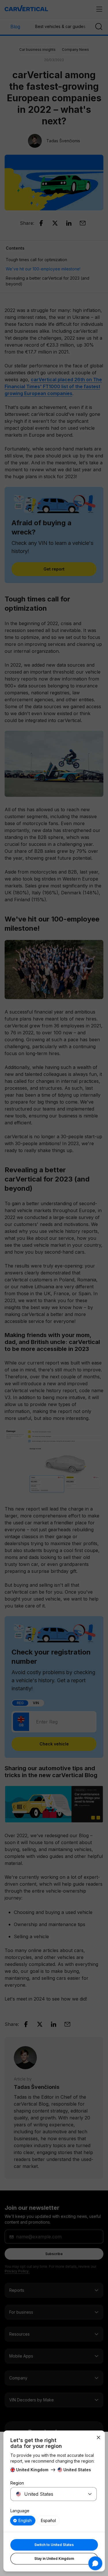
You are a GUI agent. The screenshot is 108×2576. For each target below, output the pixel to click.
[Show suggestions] (90, 2494)
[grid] (54, 2521)
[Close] (98, 2437)
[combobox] (47, 2494)
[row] (23, 2521)
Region (17, 2483)
